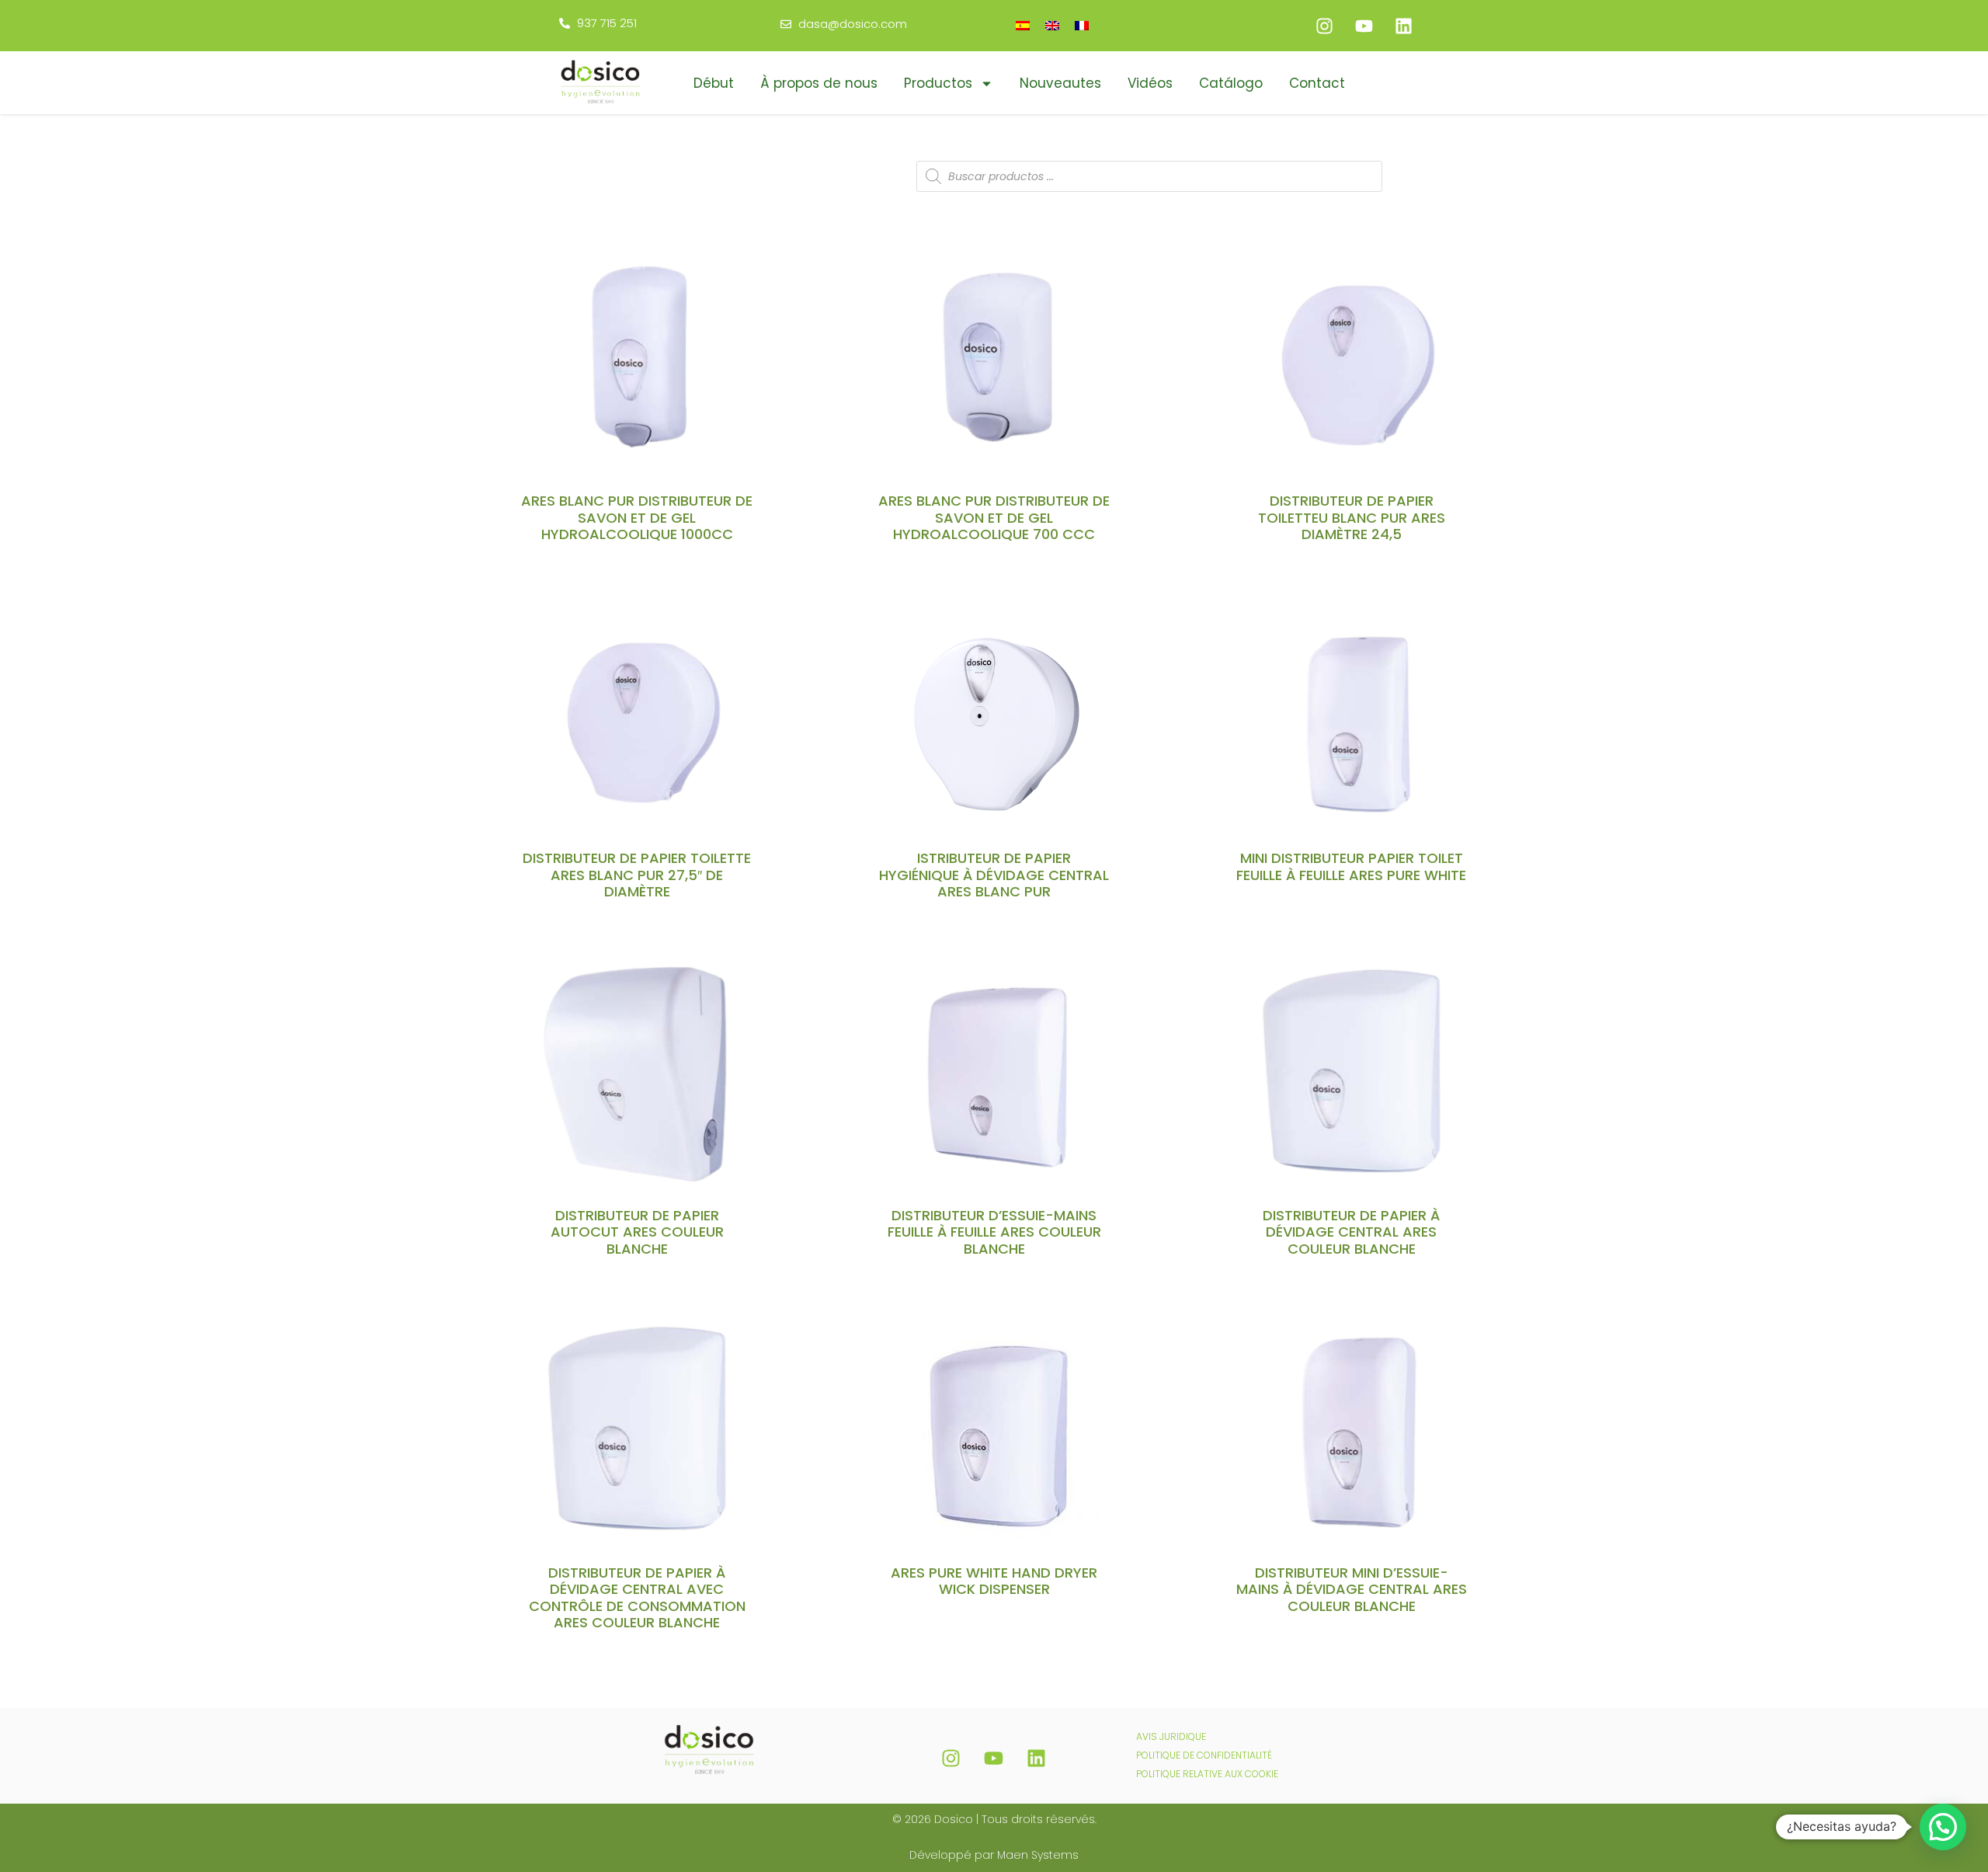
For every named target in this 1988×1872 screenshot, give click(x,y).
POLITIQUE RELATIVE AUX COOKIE (1207, 1774)
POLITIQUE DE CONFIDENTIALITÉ (1204, 1755)
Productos (938, 83)
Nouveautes (1060, 83)
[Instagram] (1324, 26)
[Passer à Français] (1082, 25)
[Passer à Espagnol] (1023, 25)
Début (714, 83)
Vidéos (1150, 83)
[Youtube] (1364, 26)
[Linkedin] (1403, 26)
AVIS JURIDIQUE (1171, 1736)
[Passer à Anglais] (1052, 25)
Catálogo (1231, 83)
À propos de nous (819, 83)
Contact (1317, 83)
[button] (1943, 1827)
